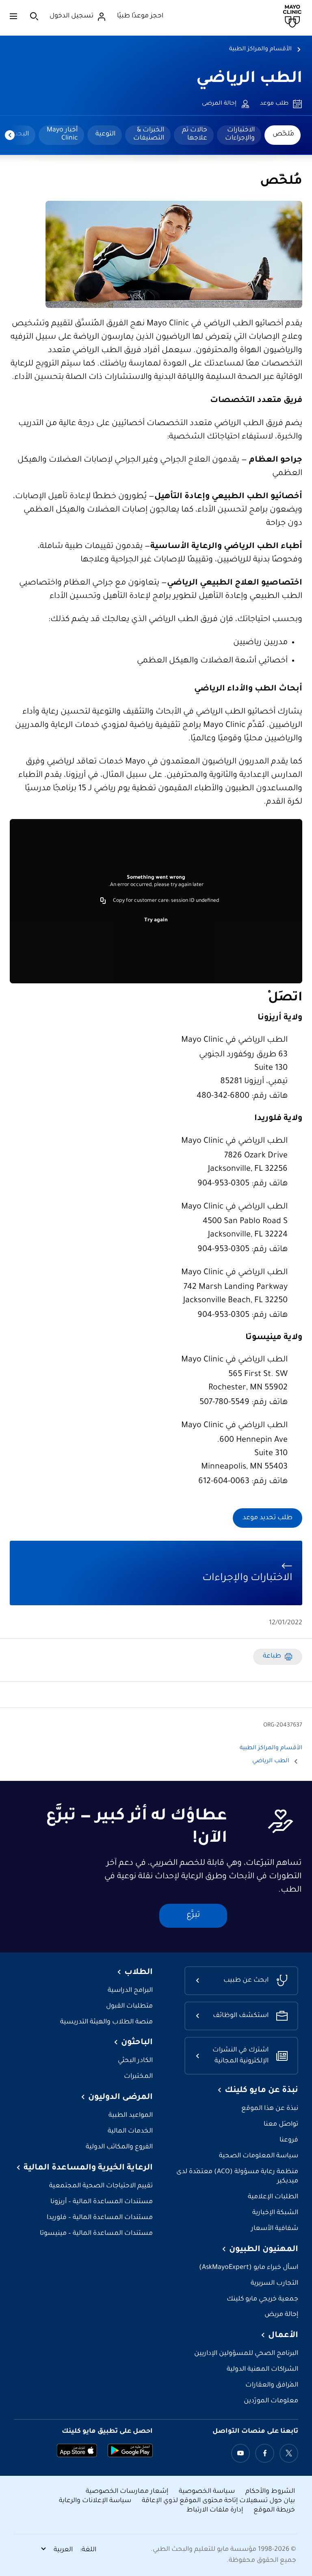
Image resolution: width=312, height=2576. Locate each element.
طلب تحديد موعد (268, 1518)
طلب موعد (274, 104)
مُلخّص (283, 134)
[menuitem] (283, 135)
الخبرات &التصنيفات (149, 134)
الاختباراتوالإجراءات (240, 134)
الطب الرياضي (249, 79)
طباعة (272, 1657)
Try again (156, 920)
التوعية (105, 134)
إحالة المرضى (219, 104)
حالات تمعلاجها (195, 134)
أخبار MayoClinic (62, 134)
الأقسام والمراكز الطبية (260, 49)
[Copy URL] (103, 901)
